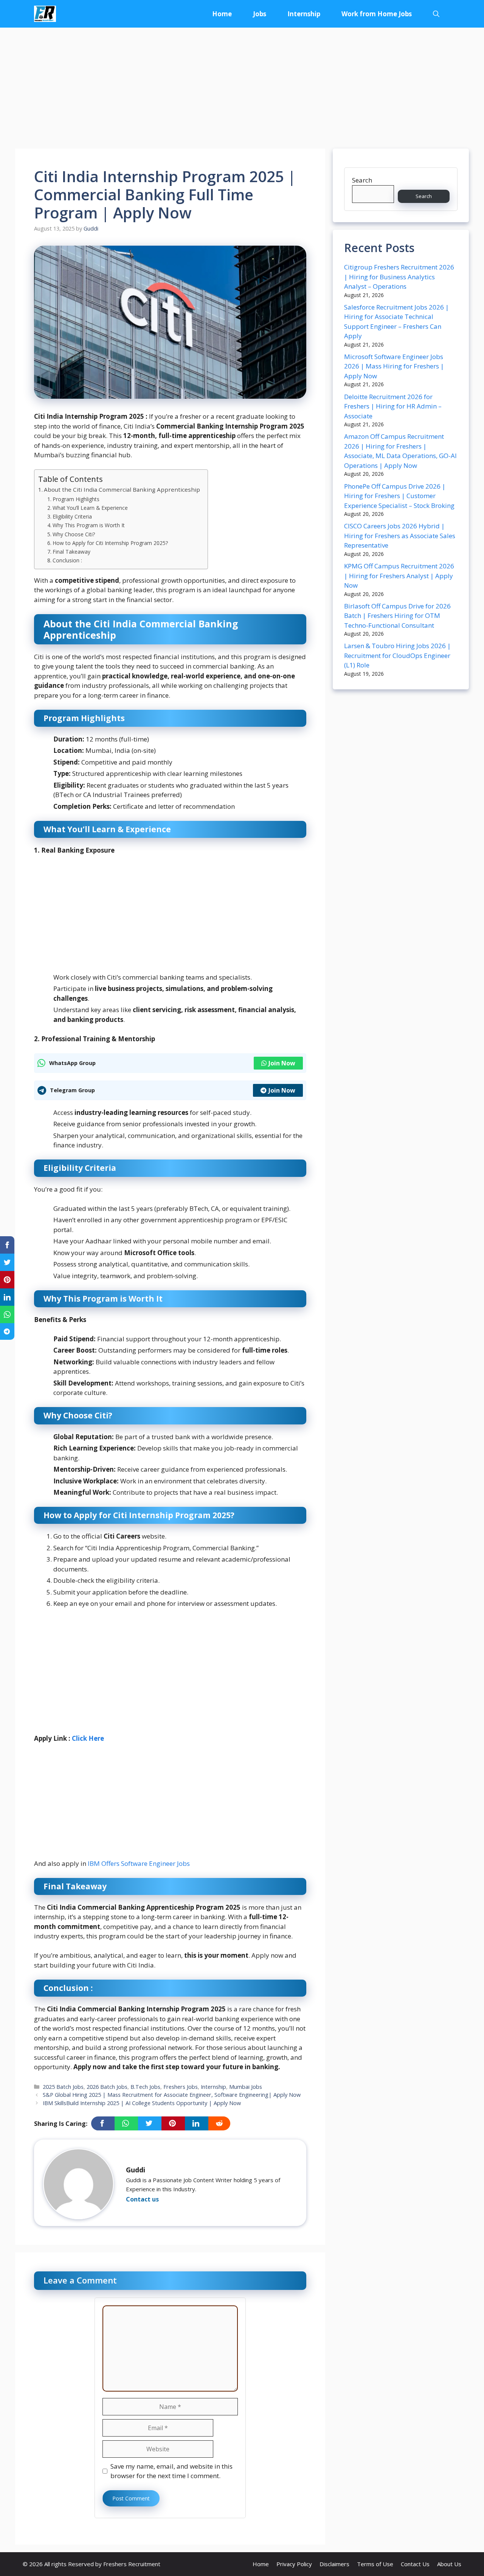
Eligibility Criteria (72, 516)
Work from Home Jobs (377, 14)
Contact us (142, 2199)
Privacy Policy (294, 2564)
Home (222, 14)
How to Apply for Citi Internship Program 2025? (110, 543)
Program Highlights (76, 499)
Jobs (260, 14)
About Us (449, 2564)
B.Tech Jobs (145, 2087)
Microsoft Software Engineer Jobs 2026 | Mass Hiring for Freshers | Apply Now (394, 366)
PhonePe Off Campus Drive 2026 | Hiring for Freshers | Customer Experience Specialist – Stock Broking (399, 496)
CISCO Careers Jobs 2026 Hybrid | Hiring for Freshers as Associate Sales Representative (400, 536)
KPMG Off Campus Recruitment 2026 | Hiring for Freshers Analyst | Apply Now (399, 576)
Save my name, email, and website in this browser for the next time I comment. (171, 2471)
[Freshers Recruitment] (45, 14)
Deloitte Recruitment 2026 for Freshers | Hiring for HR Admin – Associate (393, 406)
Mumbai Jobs (246, 2087)
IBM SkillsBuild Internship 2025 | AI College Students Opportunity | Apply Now (142, 2103)
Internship (304, 14)
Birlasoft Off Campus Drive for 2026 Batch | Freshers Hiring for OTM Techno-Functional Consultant (397, 616)
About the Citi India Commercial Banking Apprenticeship (122, 489)
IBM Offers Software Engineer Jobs (139, 1863)
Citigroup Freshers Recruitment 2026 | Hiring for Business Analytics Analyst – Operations (399, 277)
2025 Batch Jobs (63, 2087)
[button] (436, 14)
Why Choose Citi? (74, 534)
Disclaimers (334, 2564)
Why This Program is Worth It (89, 525)
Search (362, 180)
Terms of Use (375, 2564)
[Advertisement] (242, 84)
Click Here (88, 1738)
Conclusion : (67, 560)
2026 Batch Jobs (107, 2087)
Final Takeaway (71, 552)
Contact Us (415, 2564)
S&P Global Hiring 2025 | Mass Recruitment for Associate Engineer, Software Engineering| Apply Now (172, 2095)
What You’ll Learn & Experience (90, 508)
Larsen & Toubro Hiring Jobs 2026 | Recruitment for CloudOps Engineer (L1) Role (397, 655)
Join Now (282, 1063)
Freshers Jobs (181, 2087)
